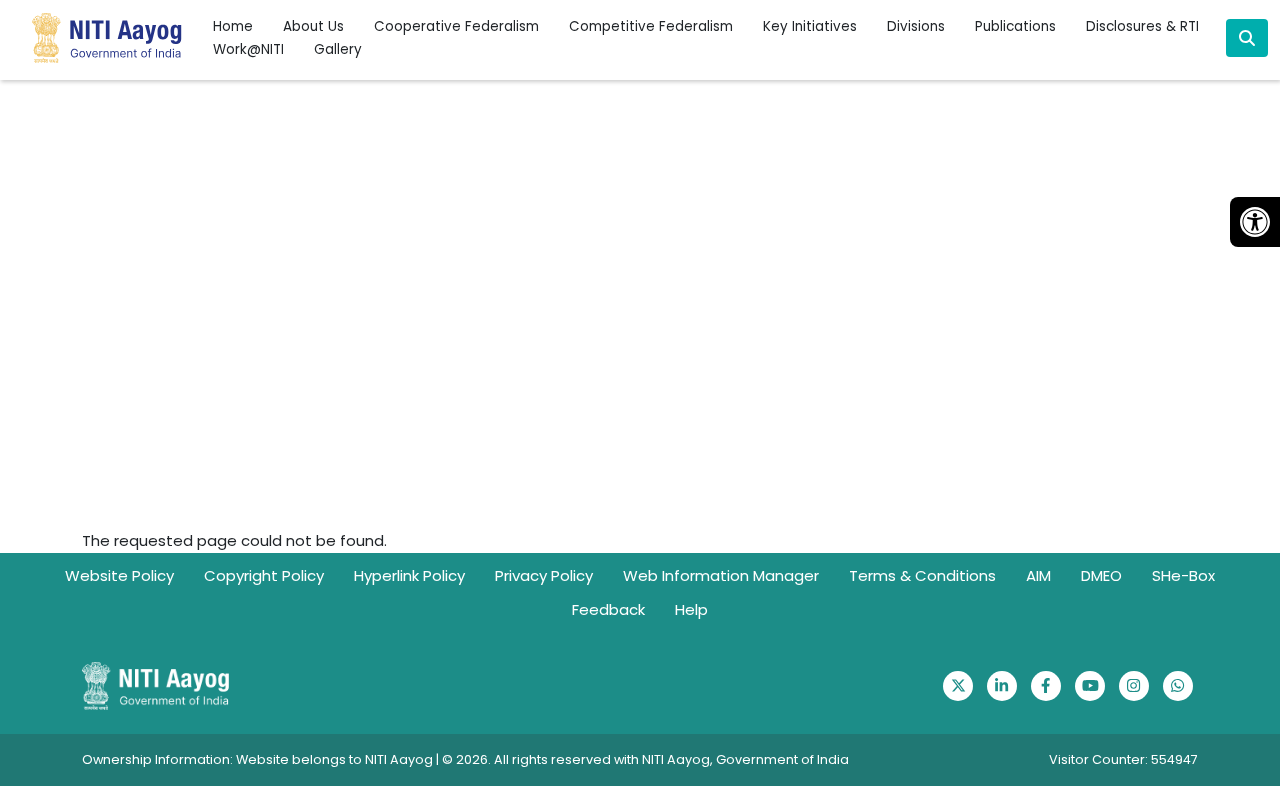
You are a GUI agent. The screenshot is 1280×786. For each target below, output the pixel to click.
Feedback (608, 609)
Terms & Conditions (922, 575)
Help (691, 609)
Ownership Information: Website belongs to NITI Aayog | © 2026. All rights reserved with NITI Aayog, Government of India (465, 759)
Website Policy (119, 575)
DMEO (1101, 575)
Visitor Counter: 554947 (1123, 759)
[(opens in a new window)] (958, 686)
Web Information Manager (721, 575)
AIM (1038, 575)
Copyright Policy (264, 575)
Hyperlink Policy (409, 575)
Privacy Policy (544, 575)
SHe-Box (1183, 575)
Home (233, 26)
